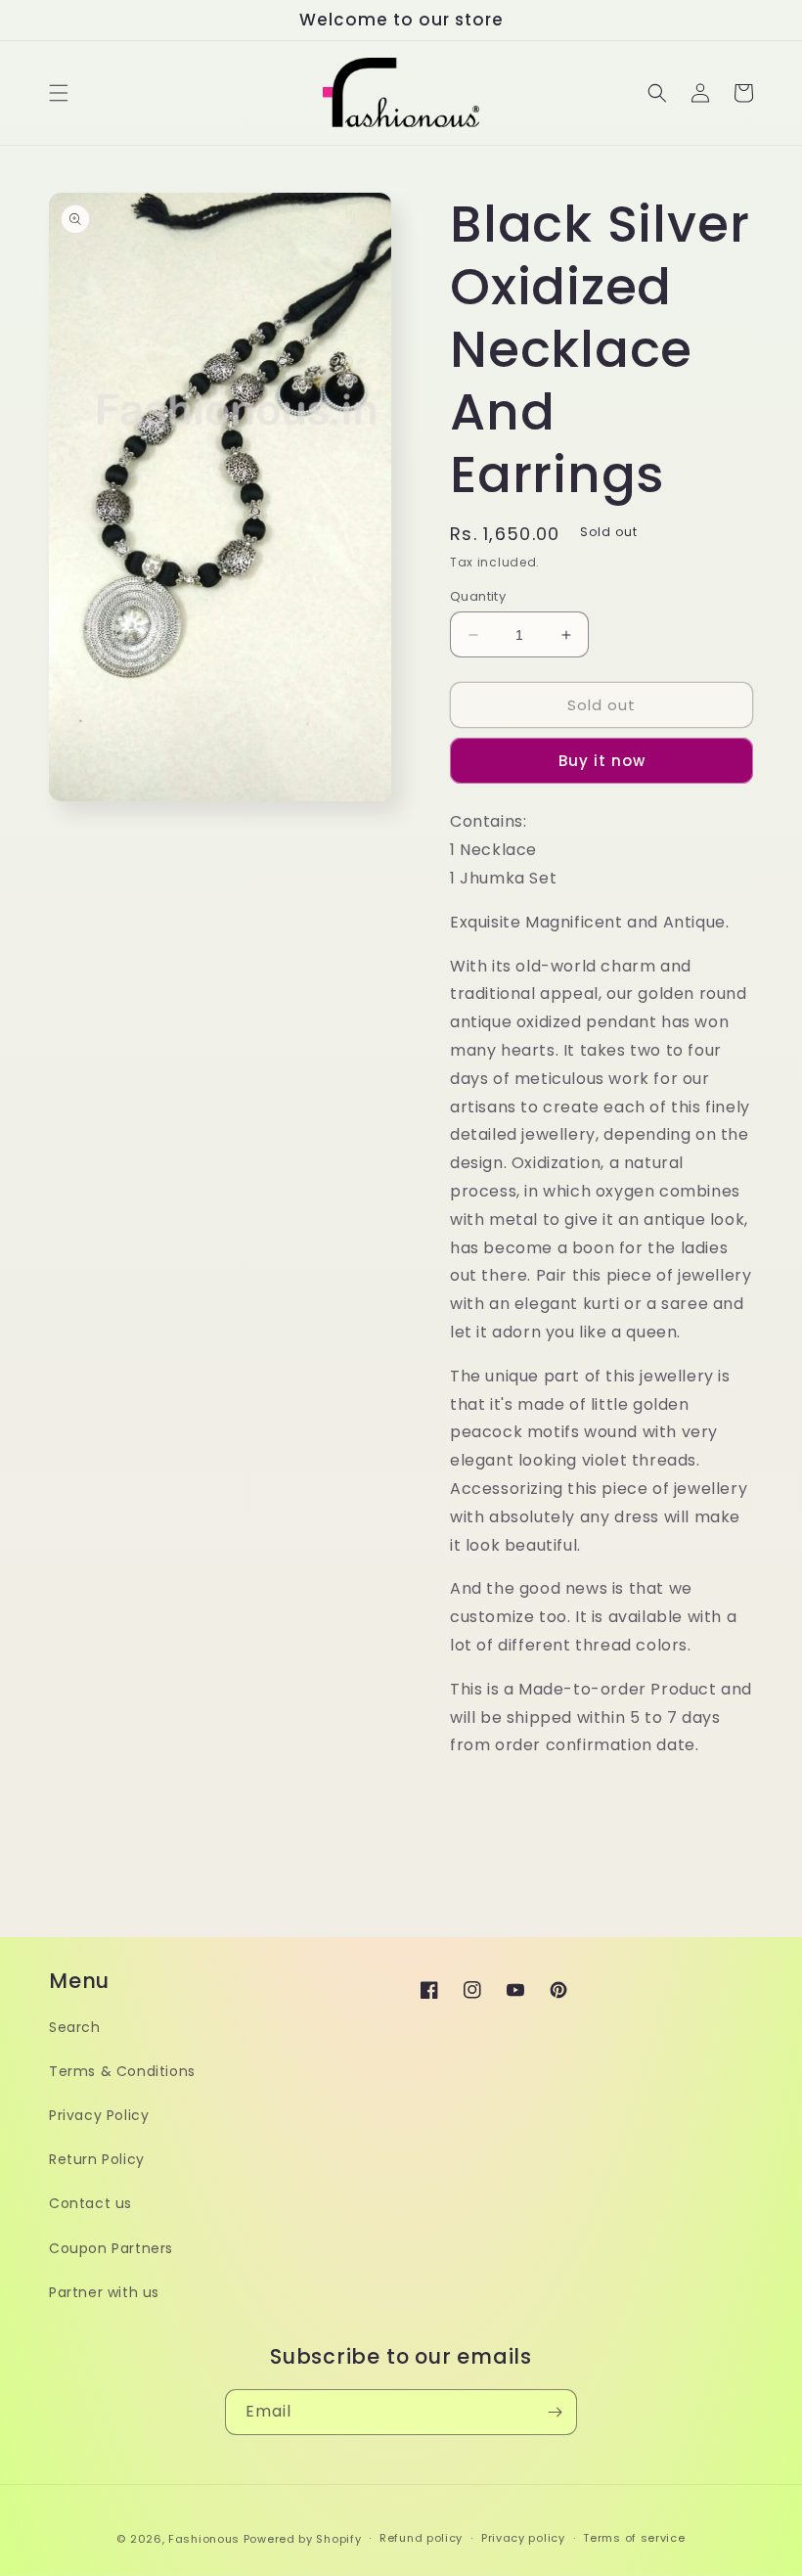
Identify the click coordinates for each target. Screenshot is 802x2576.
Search (75, 2027)
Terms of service (634, 2538)
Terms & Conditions (122, 2071)
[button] (59, 93)
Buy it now (602, 761)
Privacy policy (523, 2538)
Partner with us (104, 2292)
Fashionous (204, 2539)
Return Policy (97, 2159)
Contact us (90, 2203)
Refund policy (421, 2538)
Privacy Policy (99, 2115)
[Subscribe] (555, 2412)
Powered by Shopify (303, 2539)
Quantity (478, 596)
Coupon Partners (111, 2248)
